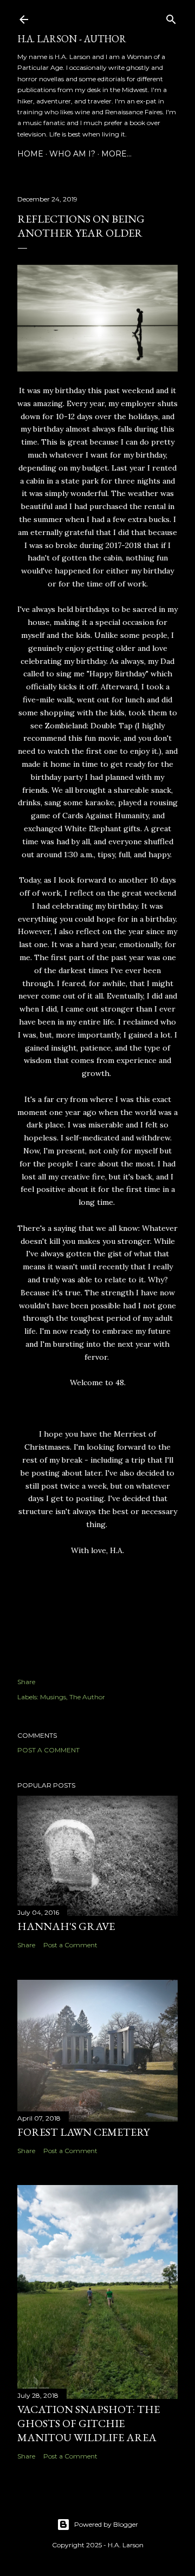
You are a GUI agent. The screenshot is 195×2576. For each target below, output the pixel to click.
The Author (87, 1697)
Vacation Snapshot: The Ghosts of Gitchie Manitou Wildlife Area (89, 2423)
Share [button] (26, 1682)
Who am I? (72, 154)
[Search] (171, 17)
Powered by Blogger (106, 2524)
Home (30, 154)
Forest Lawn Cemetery (83, 2132)
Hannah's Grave (66, 1926)
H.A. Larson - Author (72, 39)
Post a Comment (48, 1750)
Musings (53, 1697)
